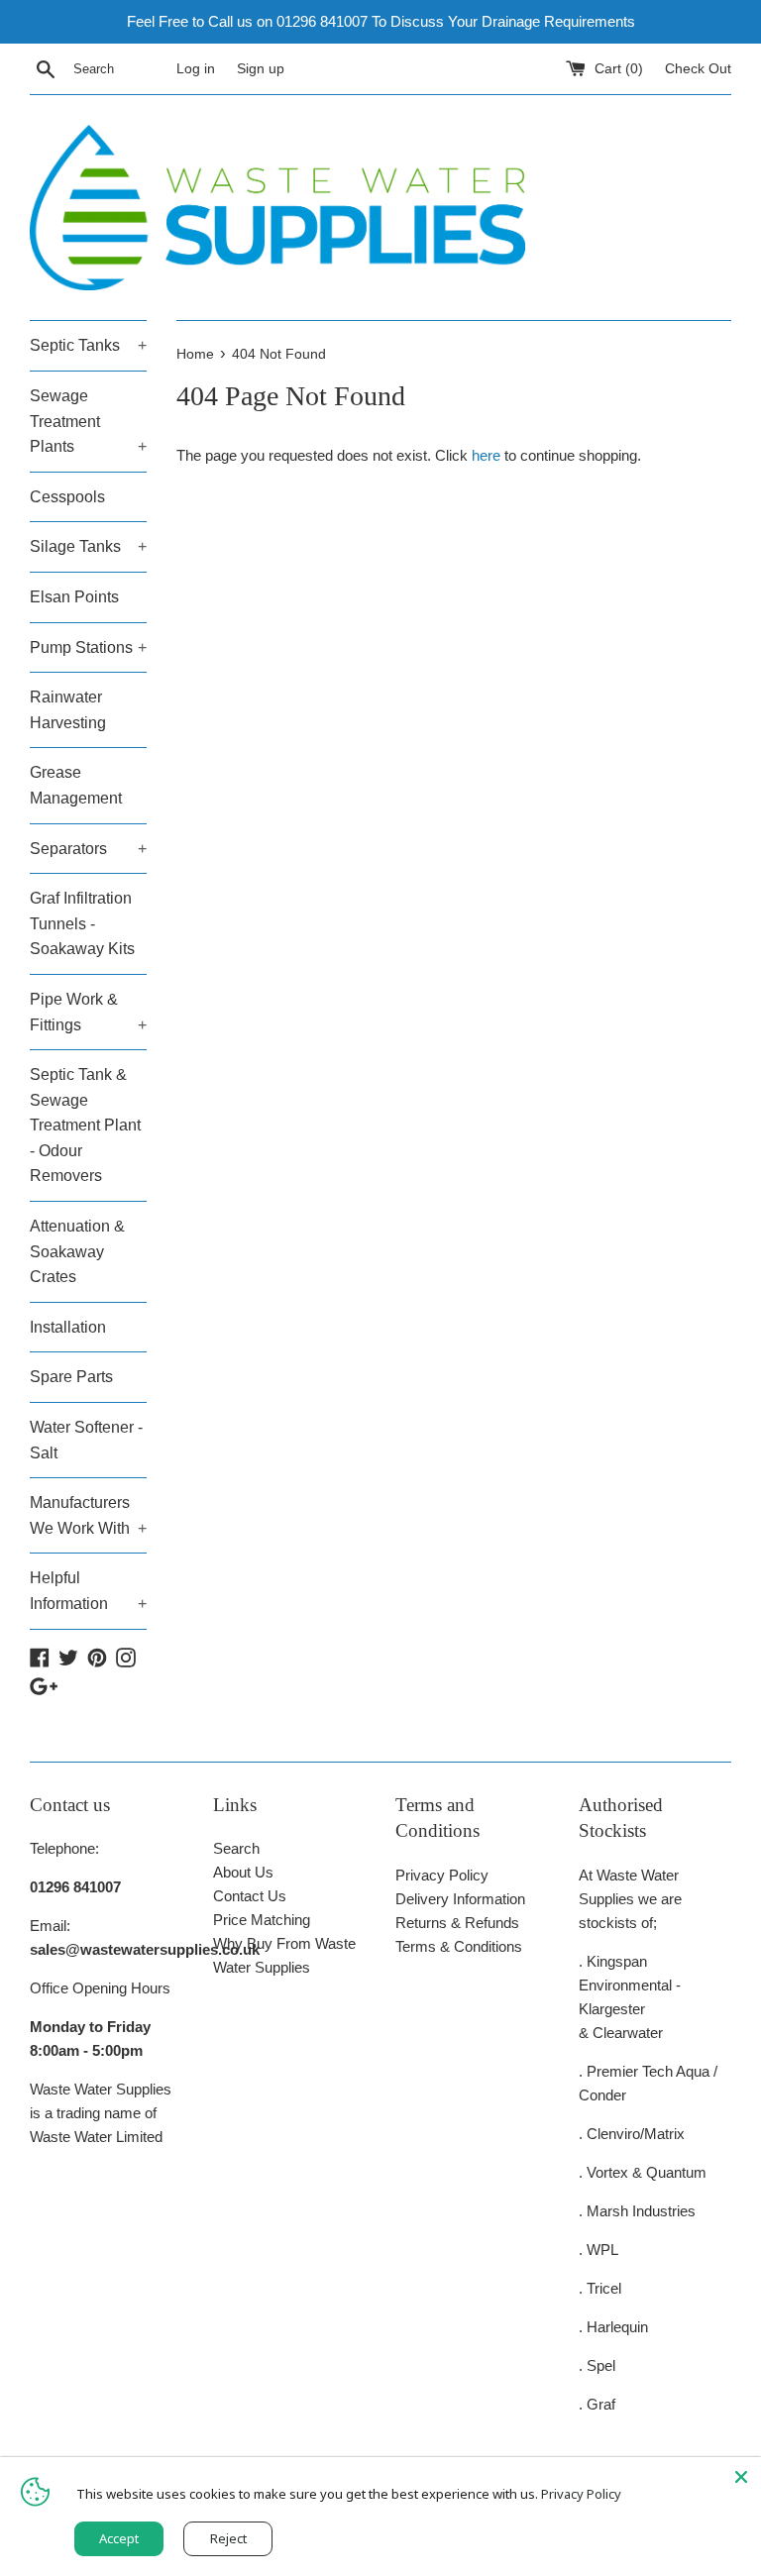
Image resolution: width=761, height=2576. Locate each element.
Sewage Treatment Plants (88, 421)
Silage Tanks (88, 546)
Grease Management (76, 785)
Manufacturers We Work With (88, 1515)
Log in (196, 69)
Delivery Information (460, 1899)
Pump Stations (88, 647)
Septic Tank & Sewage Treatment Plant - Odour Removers (85, 1125)
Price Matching (262, 1920)
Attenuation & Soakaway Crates (77, 1251)
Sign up (261, 69)
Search (236, 1848)
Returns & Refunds (457, 1923)
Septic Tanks (88, 345)
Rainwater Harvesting (68, 710)
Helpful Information (88, 1591)
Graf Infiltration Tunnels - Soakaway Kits (82, 923)
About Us (243, 1872)
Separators (88, 849)
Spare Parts (71, 1377)
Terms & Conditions (459, 1946)
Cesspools (67, 497)
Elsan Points (74, 597)
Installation (68, 1327)
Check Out (698, 69)
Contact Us (250, 1896)
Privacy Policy (442, 1875)
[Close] (741, 2477)
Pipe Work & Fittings (88, 1012)
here (486, 455)
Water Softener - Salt (86, 1440)
